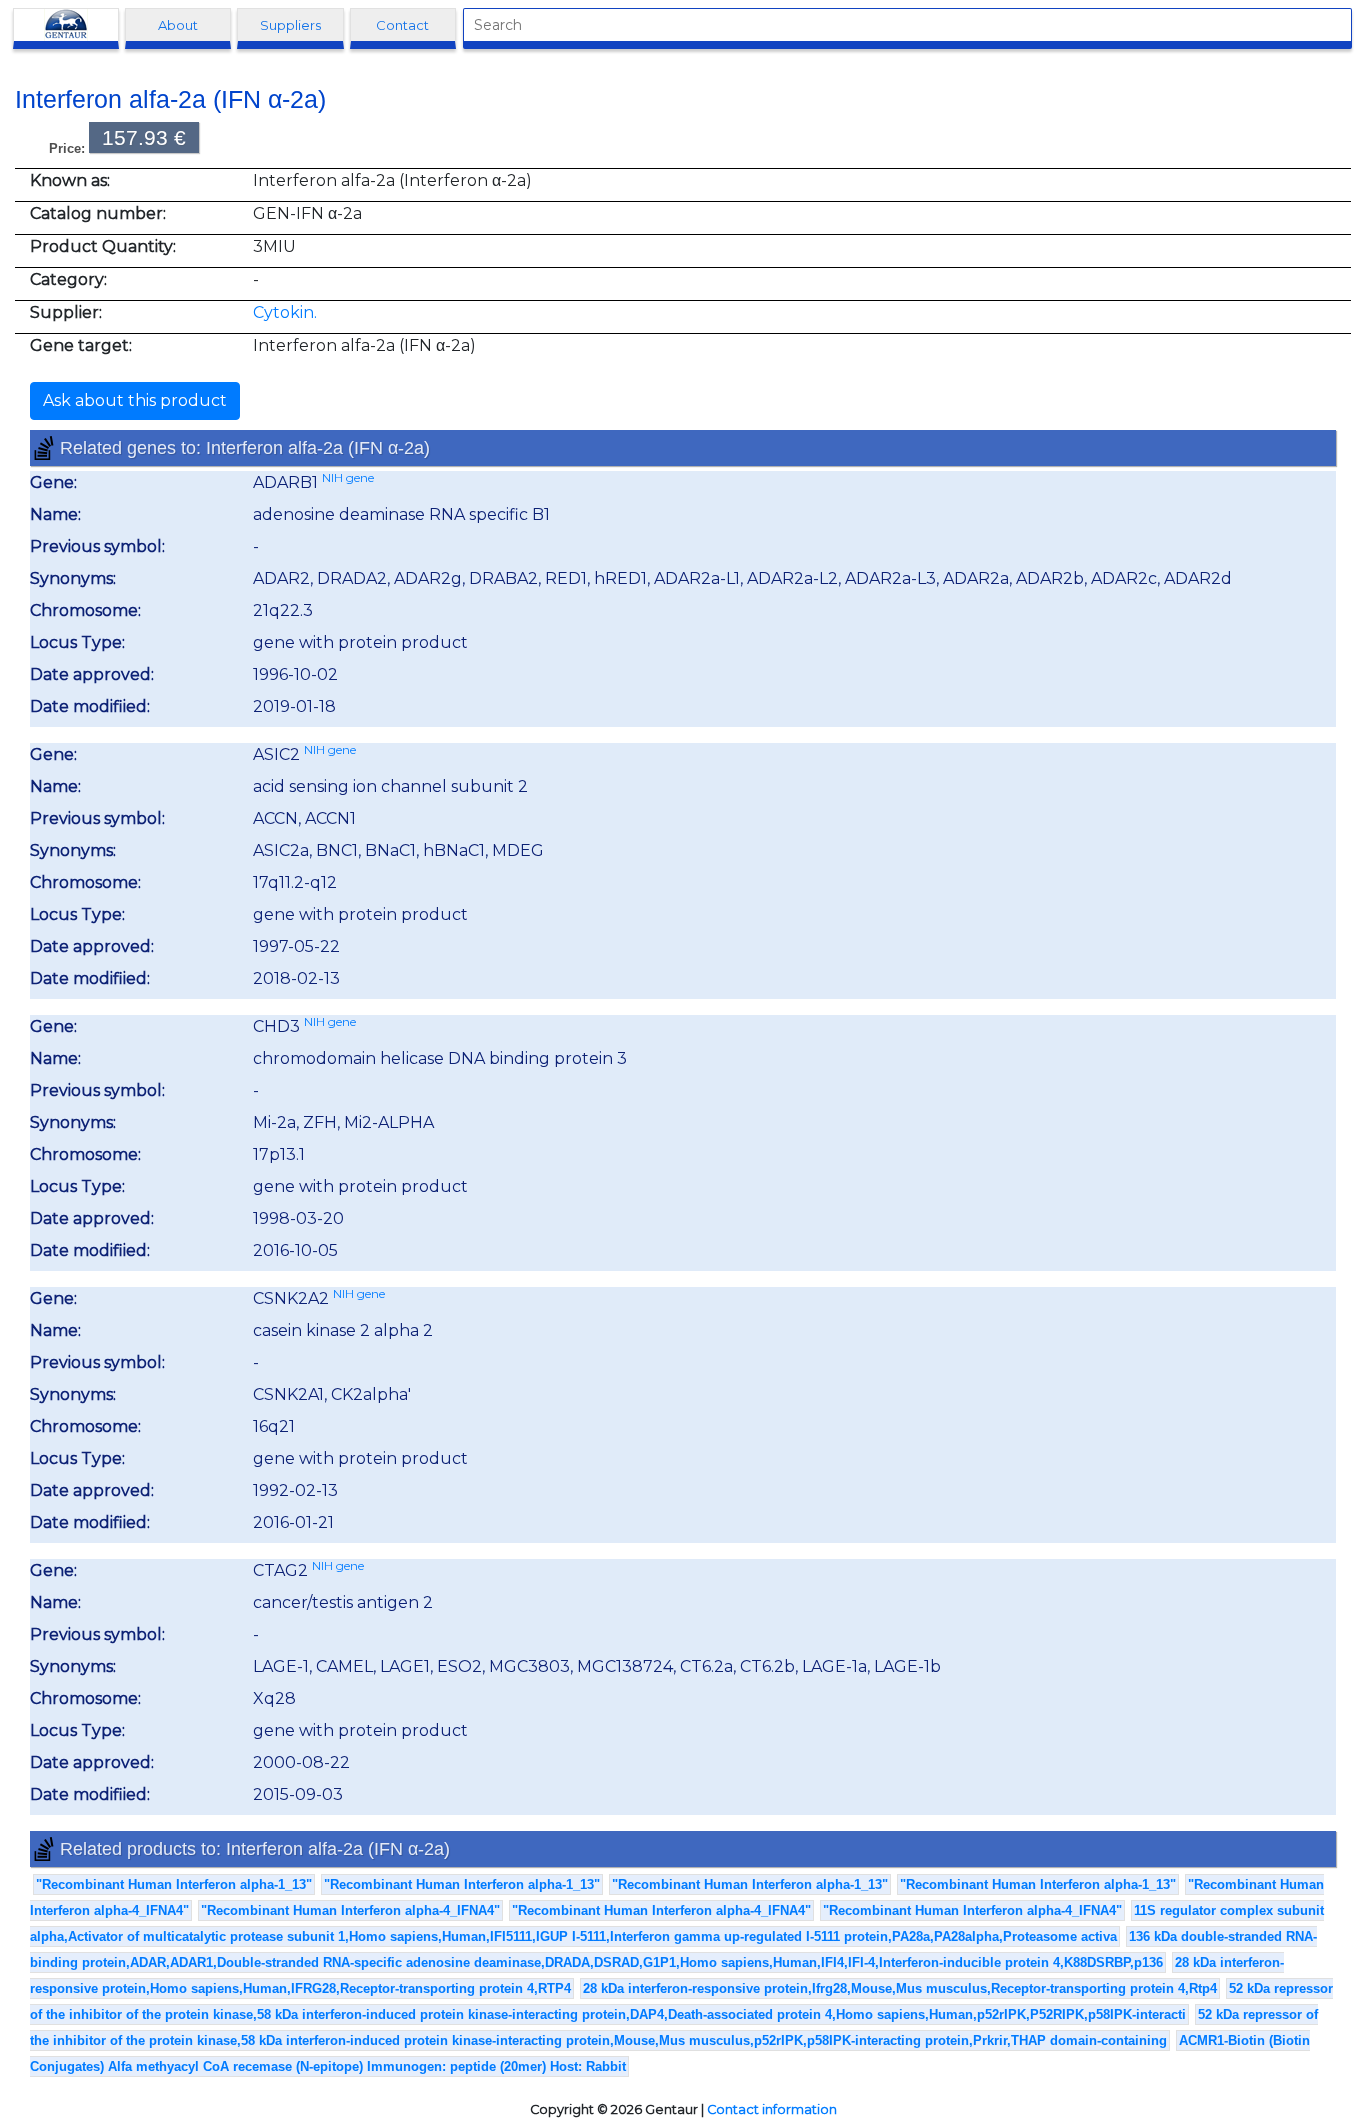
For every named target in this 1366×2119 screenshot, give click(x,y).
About (178, 25)
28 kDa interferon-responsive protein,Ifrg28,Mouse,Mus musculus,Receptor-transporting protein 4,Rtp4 (900, 1988)
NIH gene (348, 477)
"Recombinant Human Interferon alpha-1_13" (174, 1884)
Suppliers (290, 25)
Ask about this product (135, 400)
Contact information (772, 2109)
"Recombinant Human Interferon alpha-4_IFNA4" (350, 1910)
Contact (402, 25)
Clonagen (66, 25)
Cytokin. (285, 312)
